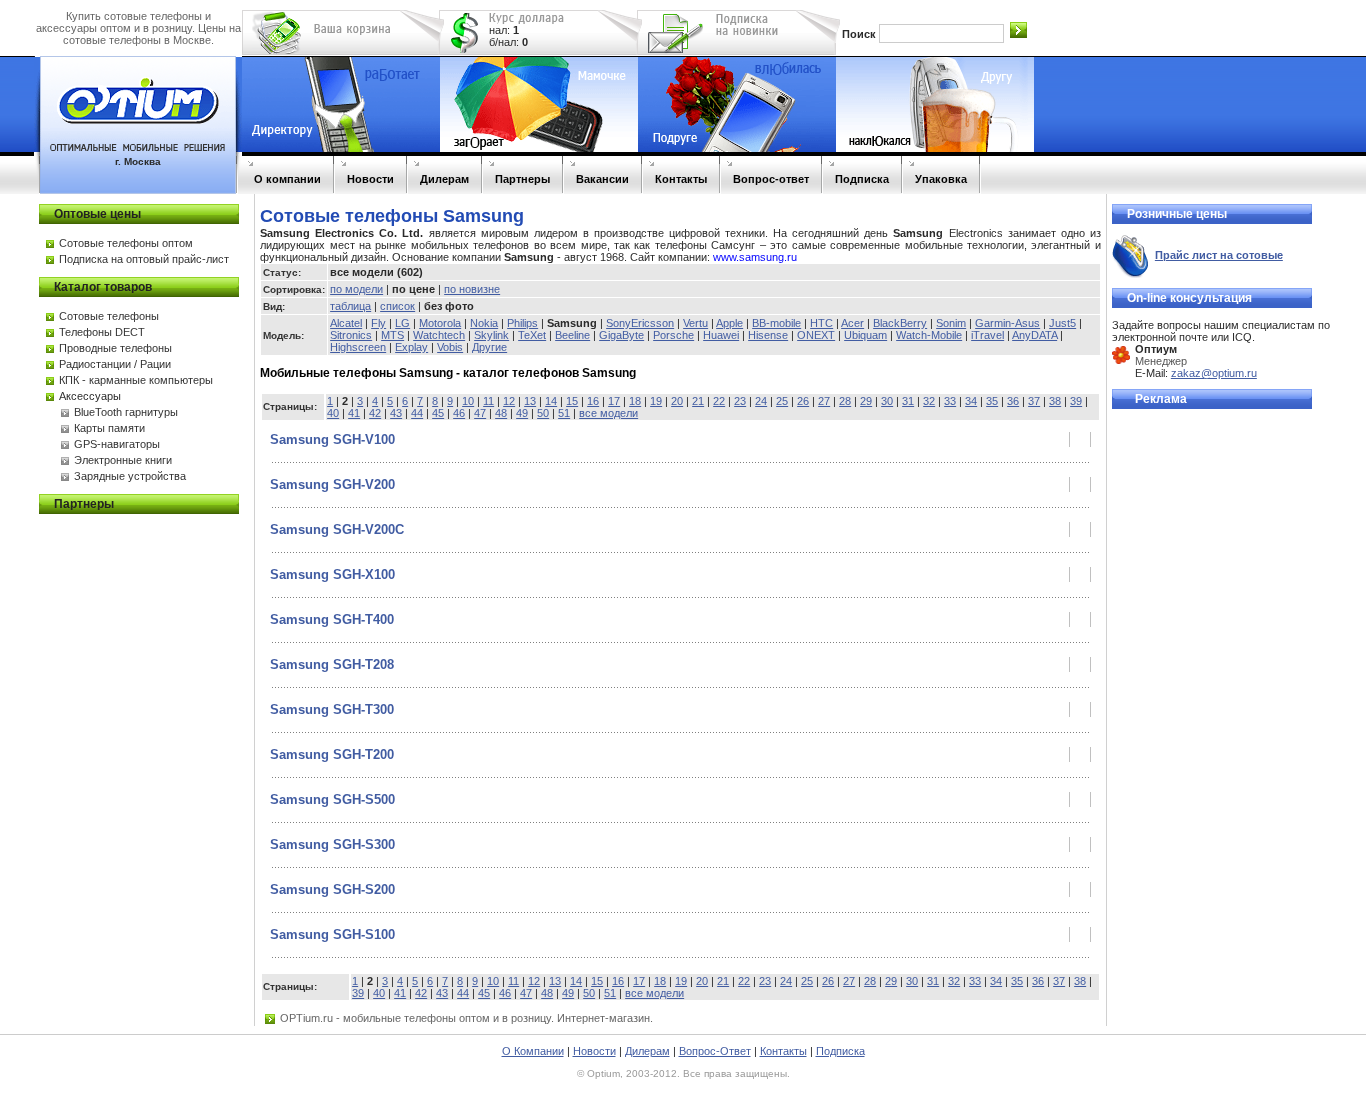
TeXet (532, 335)
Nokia (484, 323)
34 (971, 401)
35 (992, 401)
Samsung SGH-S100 (332, 934)
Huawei (721, 335)
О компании (287, 179)
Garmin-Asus (1007, 323)
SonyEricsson (640, 323)
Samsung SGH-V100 (332, 439)
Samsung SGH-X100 (332, 574)
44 (417, 413)
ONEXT (816, 335)
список (397, 306)
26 (803, 401)
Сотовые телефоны (109, 316)
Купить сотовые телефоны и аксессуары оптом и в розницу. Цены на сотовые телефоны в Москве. (138, 28)
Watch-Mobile (929, 335)
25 (782, 401)
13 (530, 401)
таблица (350, 306)
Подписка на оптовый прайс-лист (144, 259)
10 (468, 401)
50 (543, 413)
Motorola (440, 323)
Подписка (862, 179)
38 (1055, 401)
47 (480, 413)
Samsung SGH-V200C (337, 529)
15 (572, 401)
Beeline (572, 335)
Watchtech (439, 335)
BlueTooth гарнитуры (126, 412)
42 (375, 413)
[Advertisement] (1192, 720)
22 (719, 401)
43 (396, 413)
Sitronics (351, 335)
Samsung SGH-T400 (332, 619)
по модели (356, 289)
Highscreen (358, 347)
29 (866, 401)
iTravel (987, 335)
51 (564, 413)
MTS (392, 335)
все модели (608, 413)
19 (656, 401)
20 (677, 401)
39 (1076, 401)
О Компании (533, 1051)
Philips (522, 323)
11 (488, 401)
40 (333, 413)
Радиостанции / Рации (115, 364)
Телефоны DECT (102, 332)
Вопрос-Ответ (715, 1051)
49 (522, 413)
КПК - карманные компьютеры (136, 380)
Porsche (673, 335)
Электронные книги (123, 460)
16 (593, 401)
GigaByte (621, 335)
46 (459, 413)
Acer (852, 323)
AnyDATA (1034, 335)
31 (908, 401)
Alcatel (346, 323)
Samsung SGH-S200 (332, 889)
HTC (821, 323)
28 (845, 401)
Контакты (681, 179)
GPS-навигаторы (117, 444)
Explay (411, 347)
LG (402, 323)
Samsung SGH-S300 (332, 844)
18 (635, 401)
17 (614, 401)
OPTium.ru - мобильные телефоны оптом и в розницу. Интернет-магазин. (466, 1018)
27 (824, 401)
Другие (489, 347)
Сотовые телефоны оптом (126, 243)
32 (929, 401)
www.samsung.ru (755, 257)
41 (354, 413)
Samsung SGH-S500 (332, 799)
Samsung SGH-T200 (332, 754)
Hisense (768, 335)
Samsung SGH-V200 (332, 484)
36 (1013, 401)
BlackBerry (900, 323)
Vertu (695, 323)
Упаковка (941, 179)
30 (887, 401)
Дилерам (444, 179)
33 (950, 401)
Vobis (450, 347)
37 (1034, 401)
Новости (370, 179)
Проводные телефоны (115, 348)
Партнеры (522, 179)
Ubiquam (865, 335)
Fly (378, 323)
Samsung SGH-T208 (332, 664)
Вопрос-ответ (771, 179)
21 (698, 401)
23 (740, 401)
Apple (729, 323)
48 (501, 413)
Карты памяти (109, 428)
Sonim (951, 323)
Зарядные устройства (130, 476)
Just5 (1062, 323)
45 (438, 413)
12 (509, 401)
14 (551, 401)
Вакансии (602, 179)
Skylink (491, 335)
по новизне (472, 289)
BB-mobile (776, 323)
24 (761, 401)
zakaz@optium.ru (1214, 373)
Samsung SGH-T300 (332, 709)
